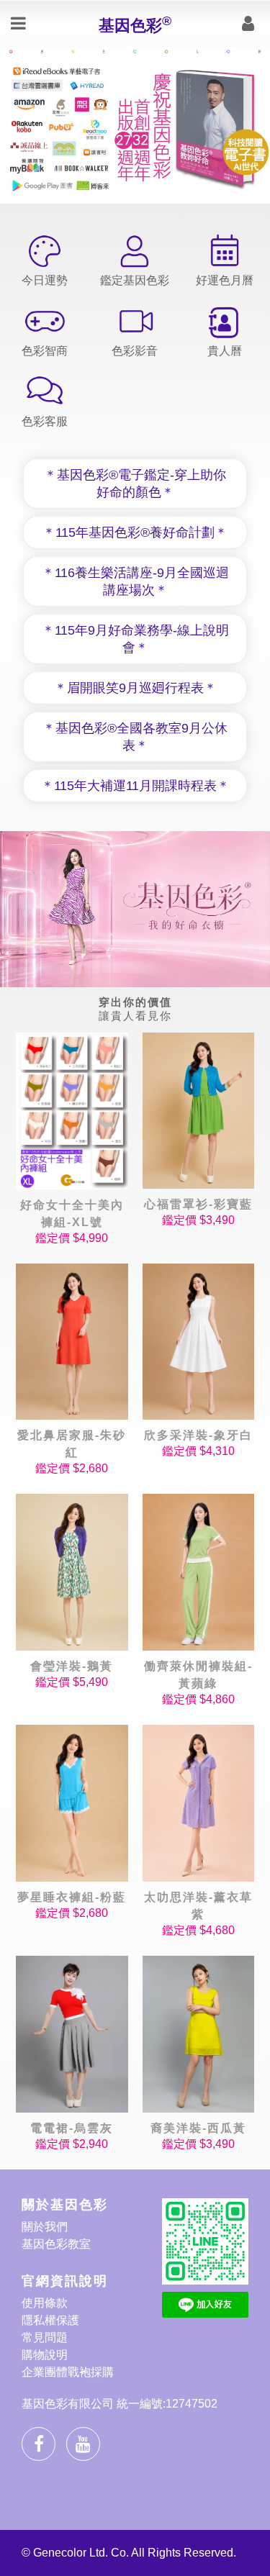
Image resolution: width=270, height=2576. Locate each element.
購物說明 (45, 2355)
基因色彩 (135, 24)
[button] (75, 195)
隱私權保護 (50, 2320)
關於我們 (45, 2227)
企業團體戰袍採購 (68, 2372)
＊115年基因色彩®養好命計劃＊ (135, 532)
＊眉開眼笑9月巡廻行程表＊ (135, 688)
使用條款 (45, 2303)
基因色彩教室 (56, 2244)
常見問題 (45, 2337)
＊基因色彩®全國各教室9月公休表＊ (135, 737)
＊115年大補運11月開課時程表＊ (135, 786)
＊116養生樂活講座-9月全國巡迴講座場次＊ (135, 581)
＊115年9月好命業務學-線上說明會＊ (135, 639)
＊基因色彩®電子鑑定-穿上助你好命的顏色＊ (135, 484)
